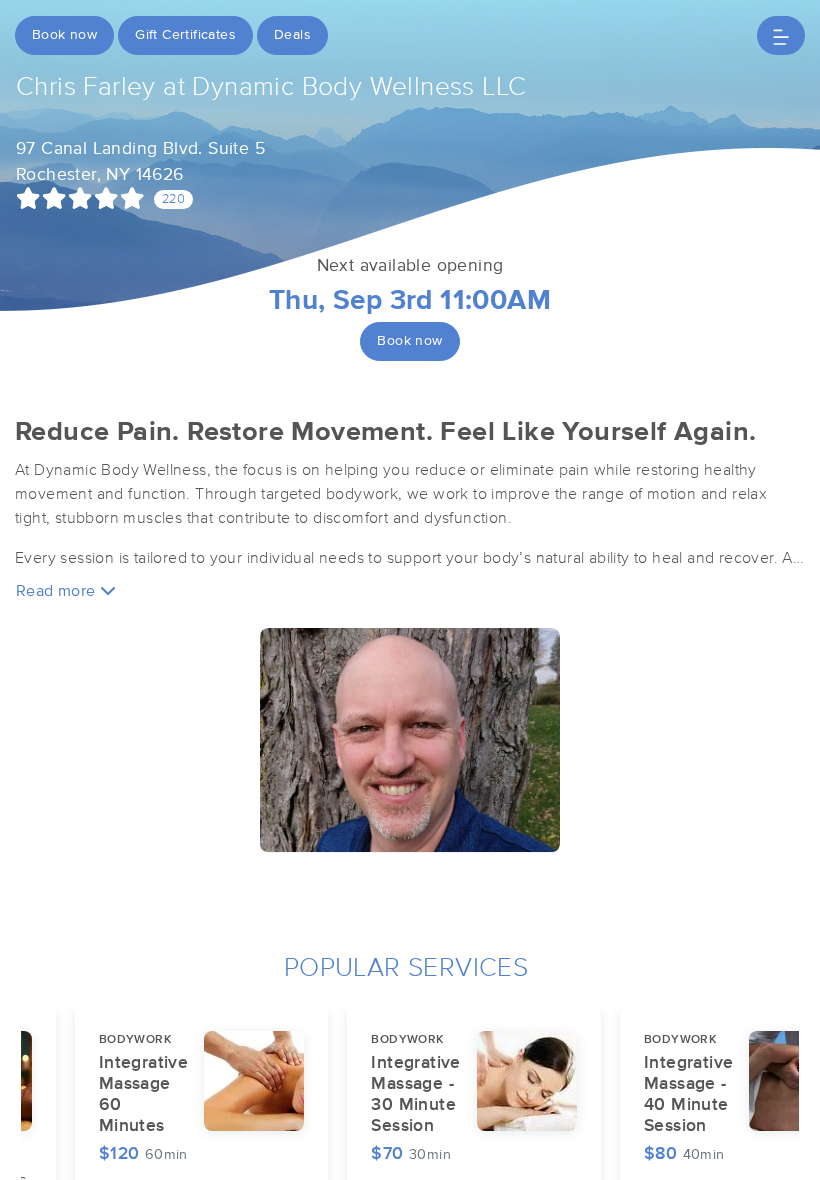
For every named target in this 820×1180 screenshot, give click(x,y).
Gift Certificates (185, 35)
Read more (58, 591)
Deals (292, 35)
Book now (64, 35)
